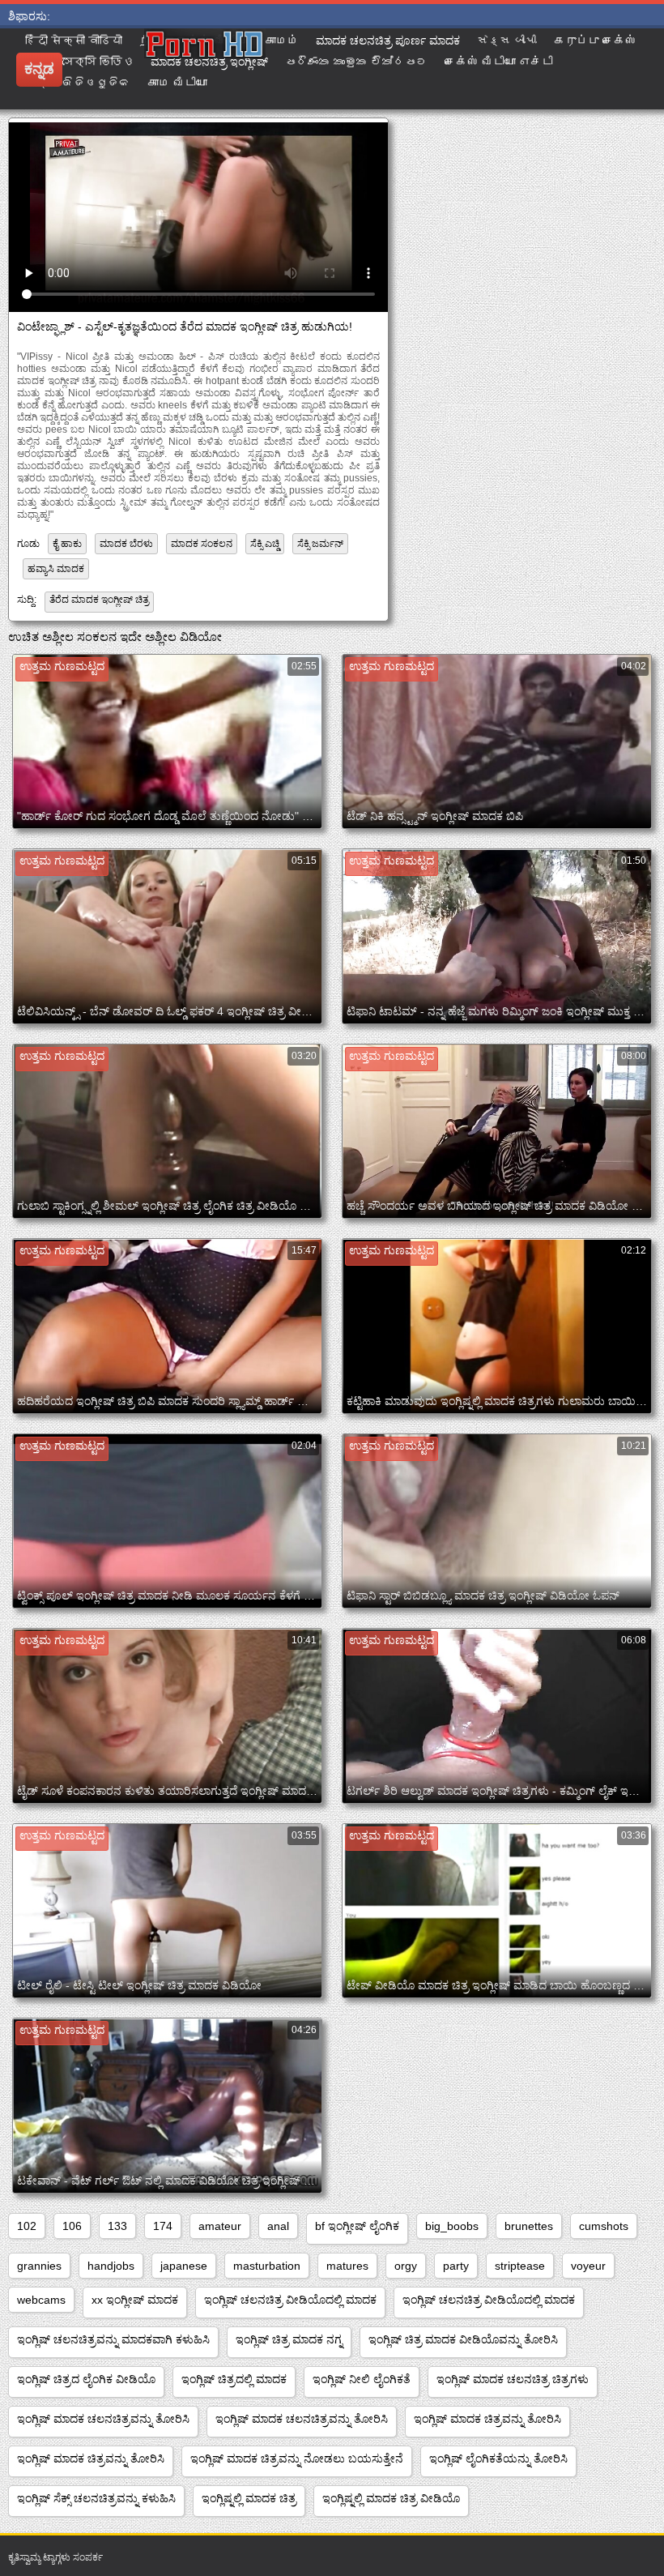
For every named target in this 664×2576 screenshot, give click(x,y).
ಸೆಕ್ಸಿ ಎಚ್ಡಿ (265, 544)
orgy (406, 2266)
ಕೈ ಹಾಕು (67, 544)
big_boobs (452, 2226)
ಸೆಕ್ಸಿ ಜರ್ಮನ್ (320, 544)
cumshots (604, 2226)
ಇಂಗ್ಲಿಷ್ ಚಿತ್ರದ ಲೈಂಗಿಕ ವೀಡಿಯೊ (86, 2379)
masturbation (267, 2266)
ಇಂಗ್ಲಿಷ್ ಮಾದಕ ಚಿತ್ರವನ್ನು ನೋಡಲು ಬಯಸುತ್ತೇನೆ (297, 2459)
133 (117, 2226)
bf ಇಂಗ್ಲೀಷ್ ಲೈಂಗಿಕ (357, 2226)
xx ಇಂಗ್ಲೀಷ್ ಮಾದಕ (135, 2300)
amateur (220, 2226)
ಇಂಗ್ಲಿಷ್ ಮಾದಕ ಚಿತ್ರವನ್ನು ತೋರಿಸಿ (487, 2419)
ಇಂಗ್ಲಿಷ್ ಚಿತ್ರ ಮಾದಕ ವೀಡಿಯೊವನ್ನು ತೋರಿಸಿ (463, 2339)
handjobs (111, 2266)
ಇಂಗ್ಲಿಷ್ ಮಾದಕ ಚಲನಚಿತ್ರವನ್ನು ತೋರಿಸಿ (103, 2419)
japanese (184, 2266)
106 (72, 2226)
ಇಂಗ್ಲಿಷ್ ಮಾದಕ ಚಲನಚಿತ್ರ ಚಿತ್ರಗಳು (513, 2379)
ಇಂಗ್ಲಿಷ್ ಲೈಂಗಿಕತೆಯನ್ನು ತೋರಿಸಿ (498, 2459)
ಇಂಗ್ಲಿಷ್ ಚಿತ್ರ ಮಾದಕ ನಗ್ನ (289, 2339)
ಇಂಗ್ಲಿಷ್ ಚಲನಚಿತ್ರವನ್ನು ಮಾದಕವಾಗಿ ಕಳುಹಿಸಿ (113, 2339)
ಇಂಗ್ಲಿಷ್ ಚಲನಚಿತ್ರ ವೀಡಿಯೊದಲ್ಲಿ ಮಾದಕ (290, 2300)
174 (163, 2226)
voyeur (588, 2266)
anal (278, 2226)
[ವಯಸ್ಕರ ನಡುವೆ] (266, 69)
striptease (520, 2266)
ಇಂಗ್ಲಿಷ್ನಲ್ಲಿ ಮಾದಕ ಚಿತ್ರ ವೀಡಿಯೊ (391, 2498)
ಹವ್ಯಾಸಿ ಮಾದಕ (56, 569)
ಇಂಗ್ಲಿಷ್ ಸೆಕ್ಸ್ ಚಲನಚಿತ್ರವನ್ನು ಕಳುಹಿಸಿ (96, 2498)
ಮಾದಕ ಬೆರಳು (126, 544)
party (456, 2266)
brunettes (529, 2226)
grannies (39, 2266)
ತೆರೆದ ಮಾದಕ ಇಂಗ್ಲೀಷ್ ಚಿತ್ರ (99, 600)
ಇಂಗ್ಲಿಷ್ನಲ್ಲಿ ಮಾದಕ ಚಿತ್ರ (249, 2498)
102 (27, 2226)
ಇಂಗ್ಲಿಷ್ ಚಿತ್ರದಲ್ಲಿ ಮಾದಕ (234, 2379)
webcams (41, 2300)
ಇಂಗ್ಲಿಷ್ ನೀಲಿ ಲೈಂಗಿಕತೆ (362, 2379)
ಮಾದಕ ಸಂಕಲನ (202, 544)
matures (347, 2266)
